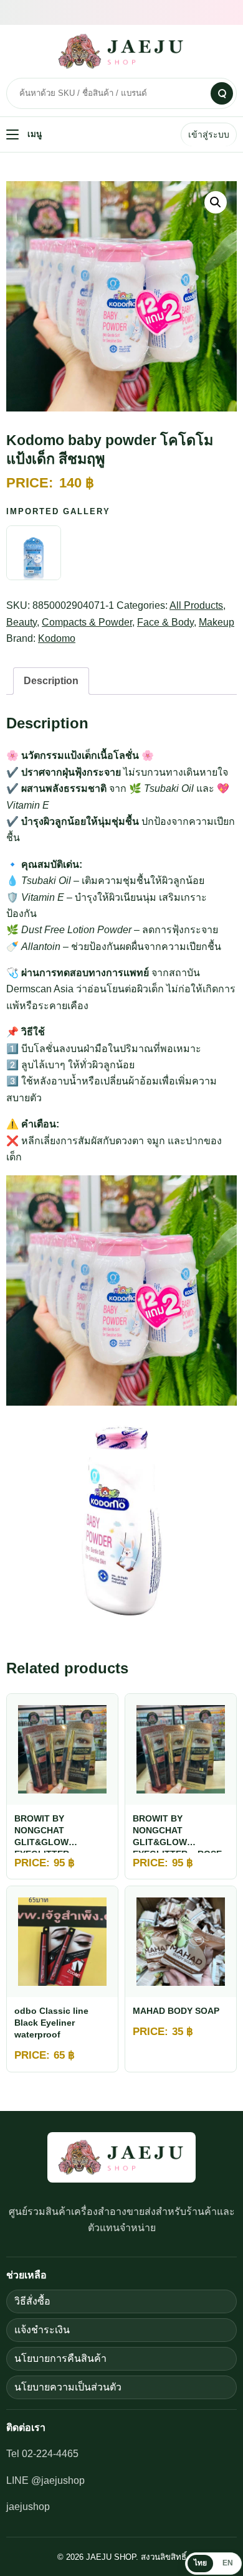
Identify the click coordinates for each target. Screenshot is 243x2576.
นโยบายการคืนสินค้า (60, 2358)
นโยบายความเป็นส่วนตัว (68, 2387)
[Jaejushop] (121, 51)
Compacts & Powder (87, 622)
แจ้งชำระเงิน (42, 2330)
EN (228, 2563)
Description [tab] (51, 681)
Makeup (217, 622)
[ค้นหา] (222, 93)
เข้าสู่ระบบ (209, 134)
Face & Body (165, 622)
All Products (196, 605)
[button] (216, 202)
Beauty (21, 622)
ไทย (200, 2563)
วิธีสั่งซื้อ (32, 2301)
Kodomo (57, 638)
